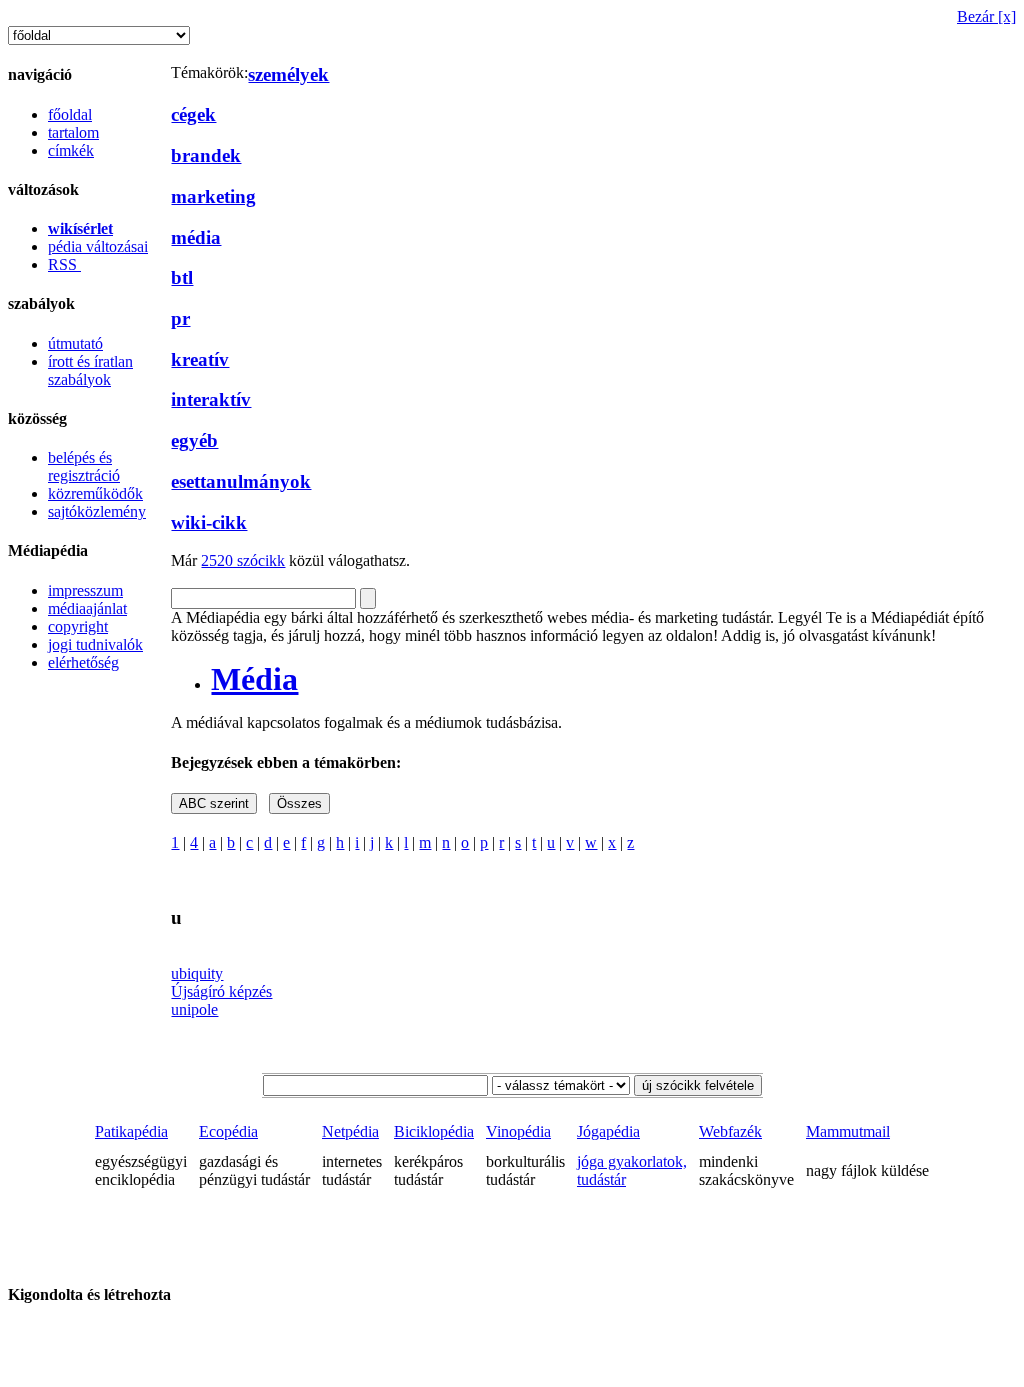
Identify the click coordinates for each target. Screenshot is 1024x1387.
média (196, 237)
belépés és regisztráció (84, 466)
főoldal (70, 114)
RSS (64, 264)
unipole (194, 1009)
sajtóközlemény (97, 511)
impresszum (85, 590)
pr (180, 318)
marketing (213, 196)
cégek (193, 114)
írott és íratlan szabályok (90, 370)
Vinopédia (518, 1131)
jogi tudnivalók (95, 644)
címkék (71, 150)
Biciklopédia (434, 1131)
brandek (206, 155)
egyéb (194, 440)
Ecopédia (228, 1131)
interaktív (211, 399)
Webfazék (730, 1131)
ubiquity (197, 973)
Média (254, 679)
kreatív (200, 359)
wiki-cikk (209, 522)
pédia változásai (98, 246)
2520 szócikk (243, 560)
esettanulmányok (241, 481)
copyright (78, 626)
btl (182, 277)
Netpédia (350, 1131)
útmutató (75, 343)
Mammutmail (848, 1131)
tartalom (73, 132)
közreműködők (95, 493)
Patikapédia (131, 1131)
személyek (288, 74)
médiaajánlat (87, 608)
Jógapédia (608, 1131)
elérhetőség (83, 662)
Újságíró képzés (221, 991)
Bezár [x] (986, 16)
